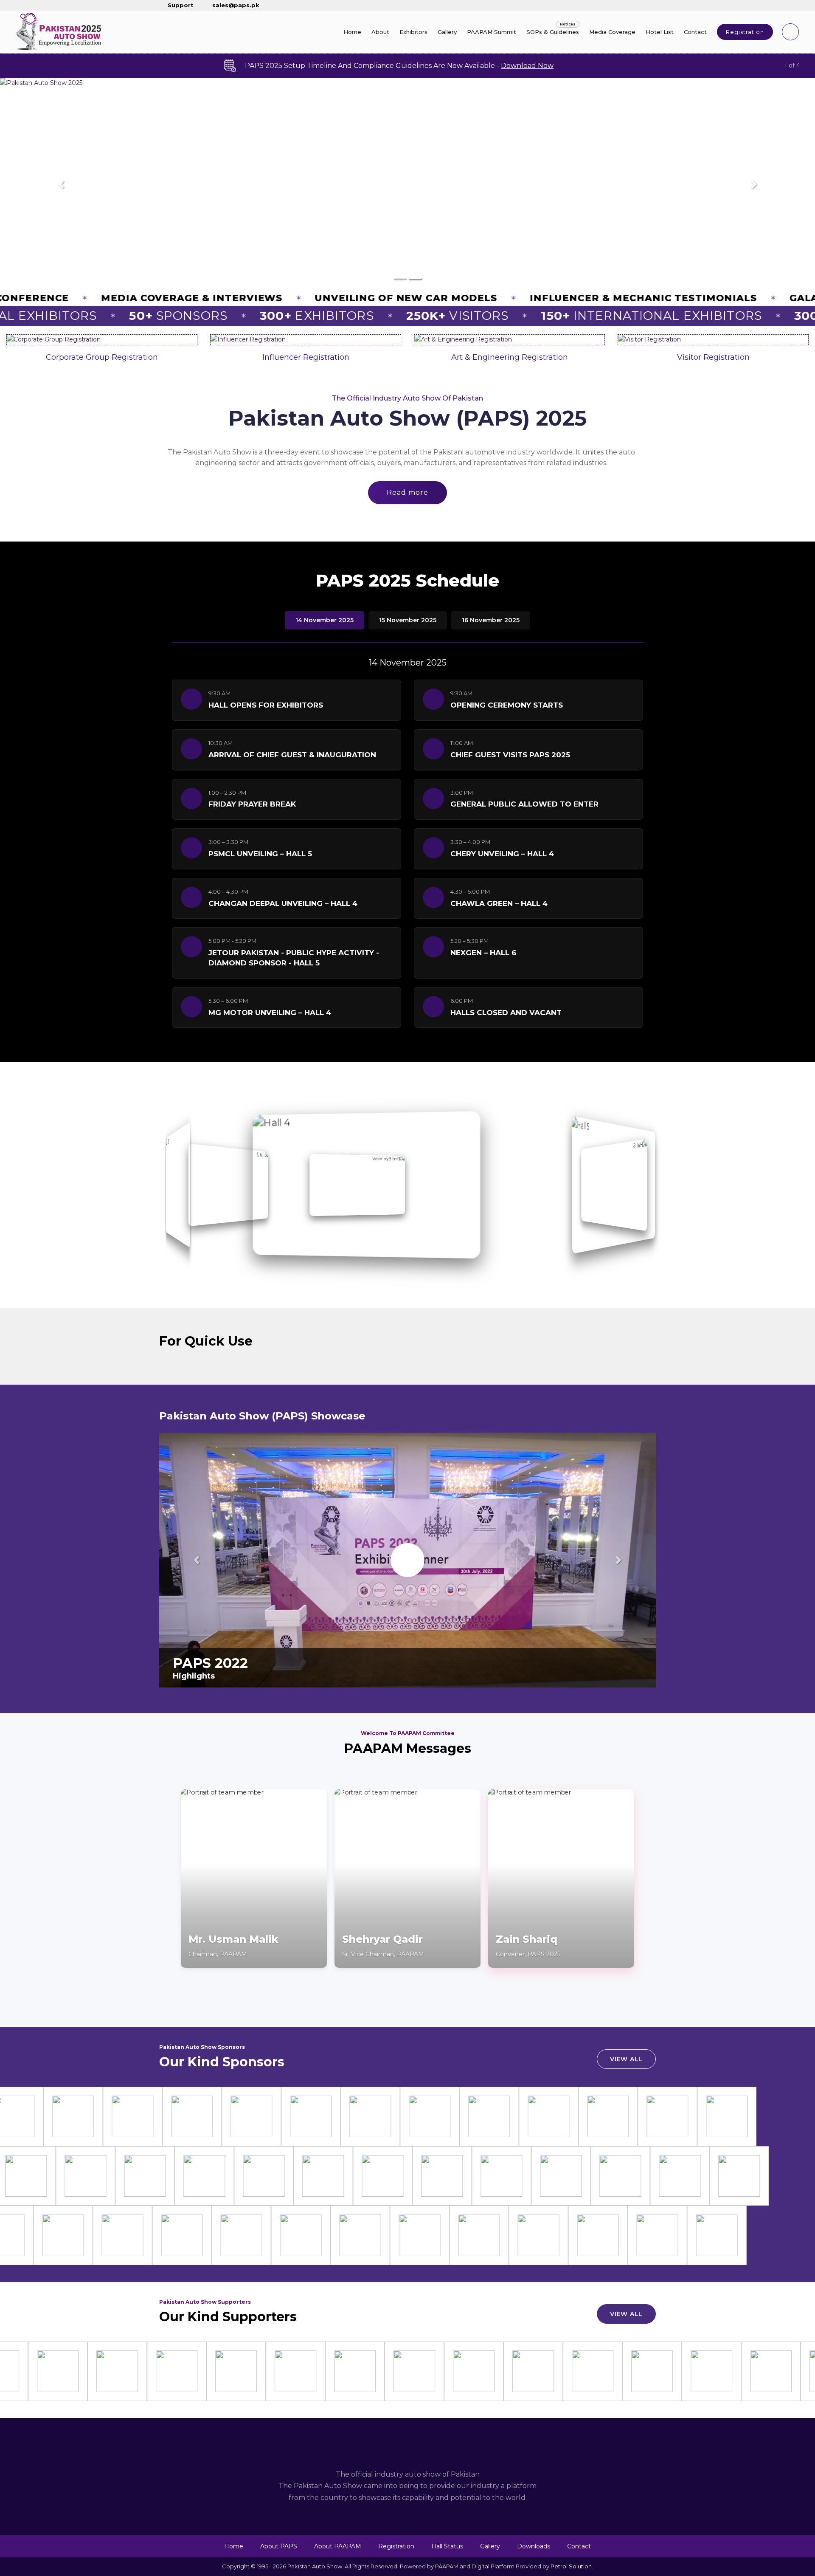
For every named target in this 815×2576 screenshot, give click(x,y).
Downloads (534, 2546)
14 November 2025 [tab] (325, 620)
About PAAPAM (338, 2546)
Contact (695, 32)
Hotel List (660, 32)
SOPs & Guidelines (553, 32)
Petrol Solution (571, 2566)
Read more (407, 492)
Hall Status (447, 2546)
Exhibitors (413, 32)
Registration (745, 32)
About (380, 32)
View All (626, 2059)
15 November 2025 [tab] (408, 620)
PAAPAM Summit (492, 32)
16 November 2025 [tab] (491, 620)
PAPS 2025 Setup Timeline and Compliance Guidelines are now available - (399, 66)
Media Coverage (612, 32)
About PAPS (279, 2546)
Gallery (447, 32)
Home (352, 32)
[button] (61, 184)
